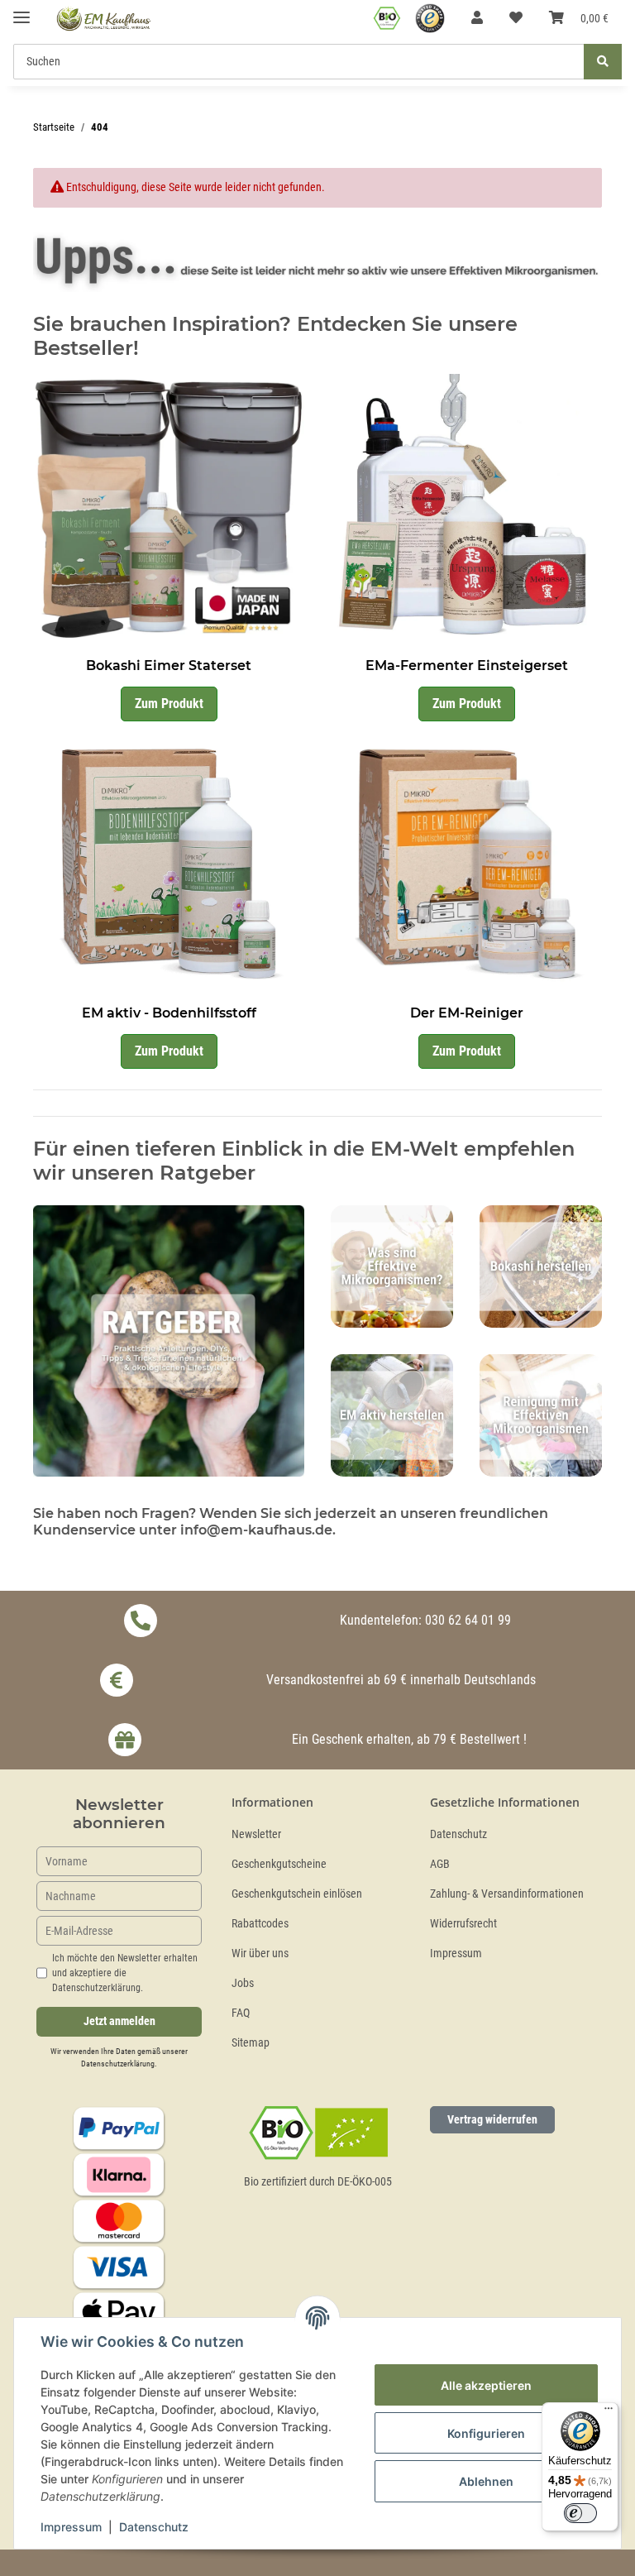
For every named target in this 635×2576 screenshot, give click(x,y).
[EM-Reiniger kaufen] (466, 856)
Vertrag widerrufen (492, 2119)
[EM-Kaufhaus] (104, 19)
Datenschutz (458, 1834)
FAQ (241, 2013)
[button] (477, 18)
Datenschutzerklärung (118, 2064)
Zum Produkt (169, 704)
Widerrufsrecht (463, 1924)
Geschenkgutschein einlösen (297, 1894)
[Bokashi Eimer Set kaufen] (169, 508)
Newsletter (256, 1834)
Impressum (456, 1954)
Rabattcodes (260, 1924)
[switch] (580, 2513)
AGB (440, 1864)
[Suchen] (603, 62)
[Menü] (609, 2412)
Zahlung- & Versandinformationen (507, 1894)
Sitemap (251, 2043)
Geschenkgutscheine (279, 1864)
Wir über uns (260, 1954)
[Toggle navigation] (21, 10)
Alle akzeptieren (486, 2385)
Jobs (243, 1983)
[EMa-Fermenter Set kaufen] (466, 508)
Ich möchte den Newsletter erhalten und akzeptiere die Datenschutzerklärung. (125, 1973)
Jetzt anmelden (119, 2021)
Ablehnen (486, 2481)
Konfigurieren (486, 2433)
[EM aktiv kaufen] (169, 856)
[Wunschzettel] (516, 18)
